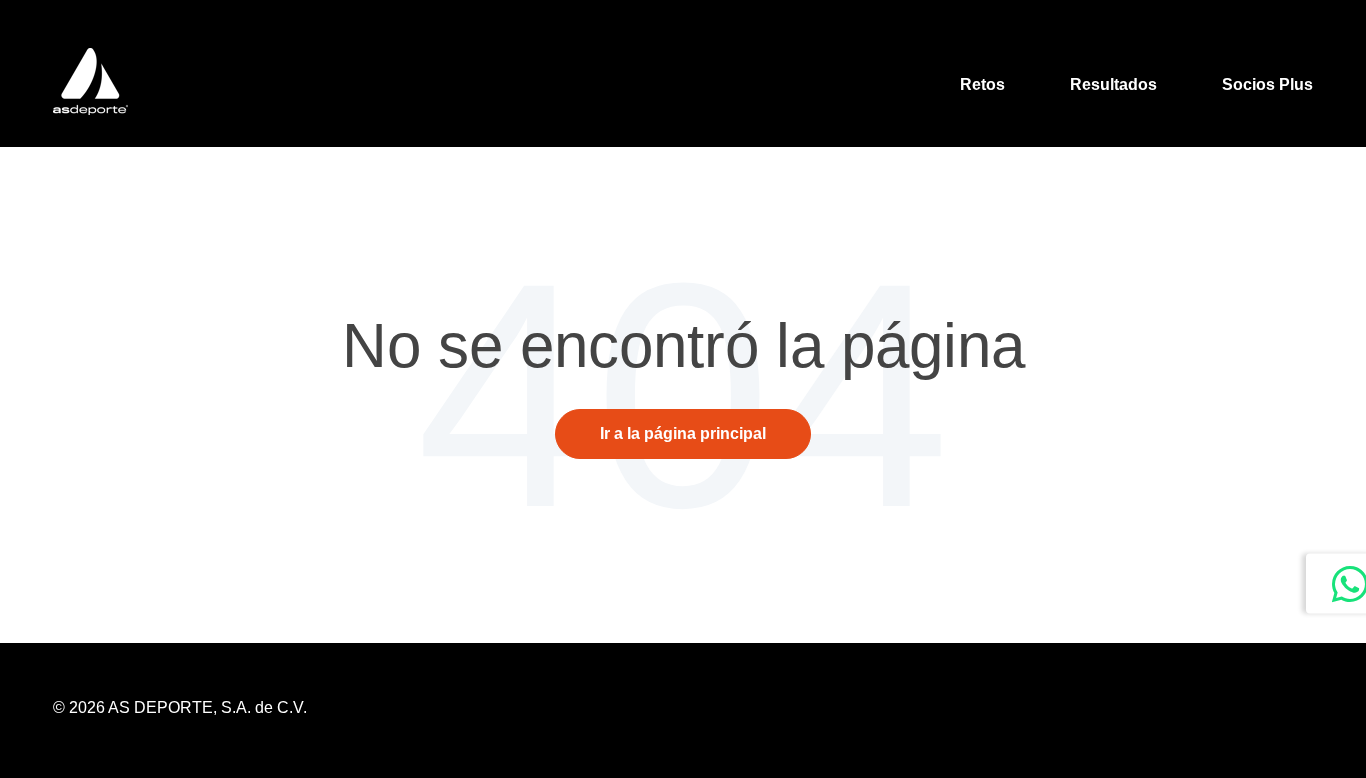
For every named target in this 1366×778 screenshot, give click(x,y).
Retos (982, 84)
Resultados (1113, 84)
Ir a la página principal (683, 433)
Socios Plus (1267, 84)
